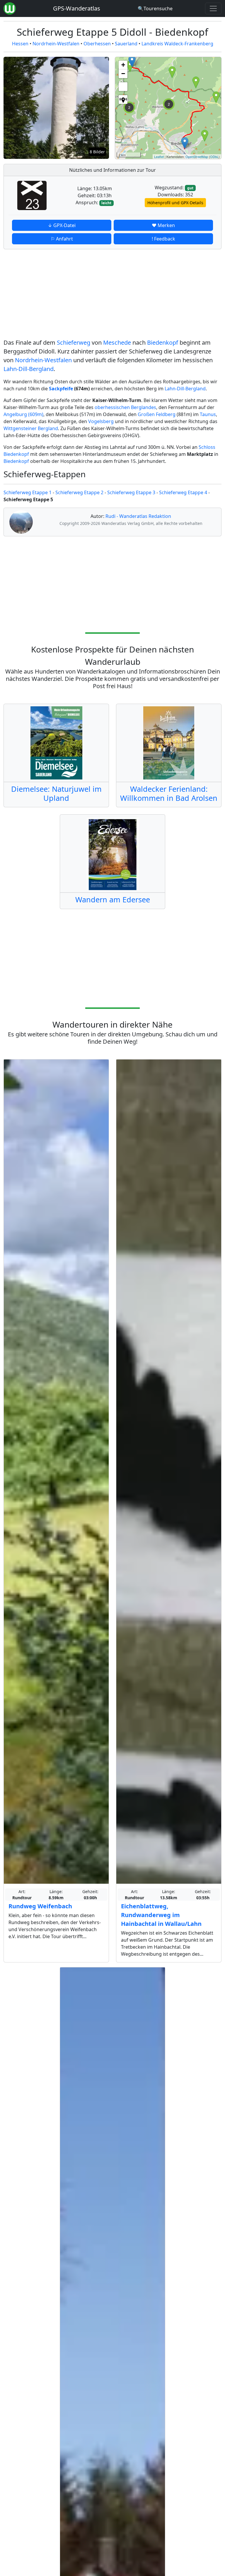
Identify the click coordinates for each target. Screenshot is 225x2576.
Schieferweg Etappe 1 (28, 492)
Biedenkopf (163, 342)
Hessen (20, 44)
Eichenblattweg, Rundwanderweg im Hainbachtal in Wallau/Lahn (161, 1915)
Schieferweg (74, 342)
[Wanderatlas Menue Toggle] (213, 8)
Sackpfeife (61, 389)
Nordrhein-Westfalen (56, 44)
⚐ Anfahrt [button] (62, 239)
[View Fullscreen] (123, 87)
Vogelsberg (101, 421)
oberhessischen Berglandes (125, 407)
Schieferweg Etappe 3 (131, 492)
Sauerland (126, 44)
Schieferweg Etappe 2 (79, 492)
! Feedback (163, 239)
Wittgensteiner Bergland (31, 428)
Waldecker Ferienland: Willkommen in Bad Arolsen (169, 793)
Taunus (208, 414)
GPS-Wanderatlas (77, 8)
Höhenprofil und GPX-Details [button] (175, 203)
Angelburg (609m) (23, 414)
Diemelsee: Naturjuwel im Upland (56, 793)
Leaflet (159, 157)
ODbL (214, 157)
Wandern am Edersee (113, 899)
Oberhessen (97, 44)
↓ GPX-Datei (62, 225)
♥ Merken (163, 225)
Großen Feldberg (157, 414)
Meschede (117, 342)
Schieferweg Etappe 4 (183, 492)
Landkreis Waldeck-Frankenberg (177, 44)
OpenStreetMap (197, 157)
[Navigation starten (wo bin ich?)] (123, 99)
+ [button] (123, 65)
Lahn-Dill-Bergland (29, 369)
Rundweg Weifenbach (40, 1906)
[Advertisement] (112, 295)
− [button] (123, 74)
